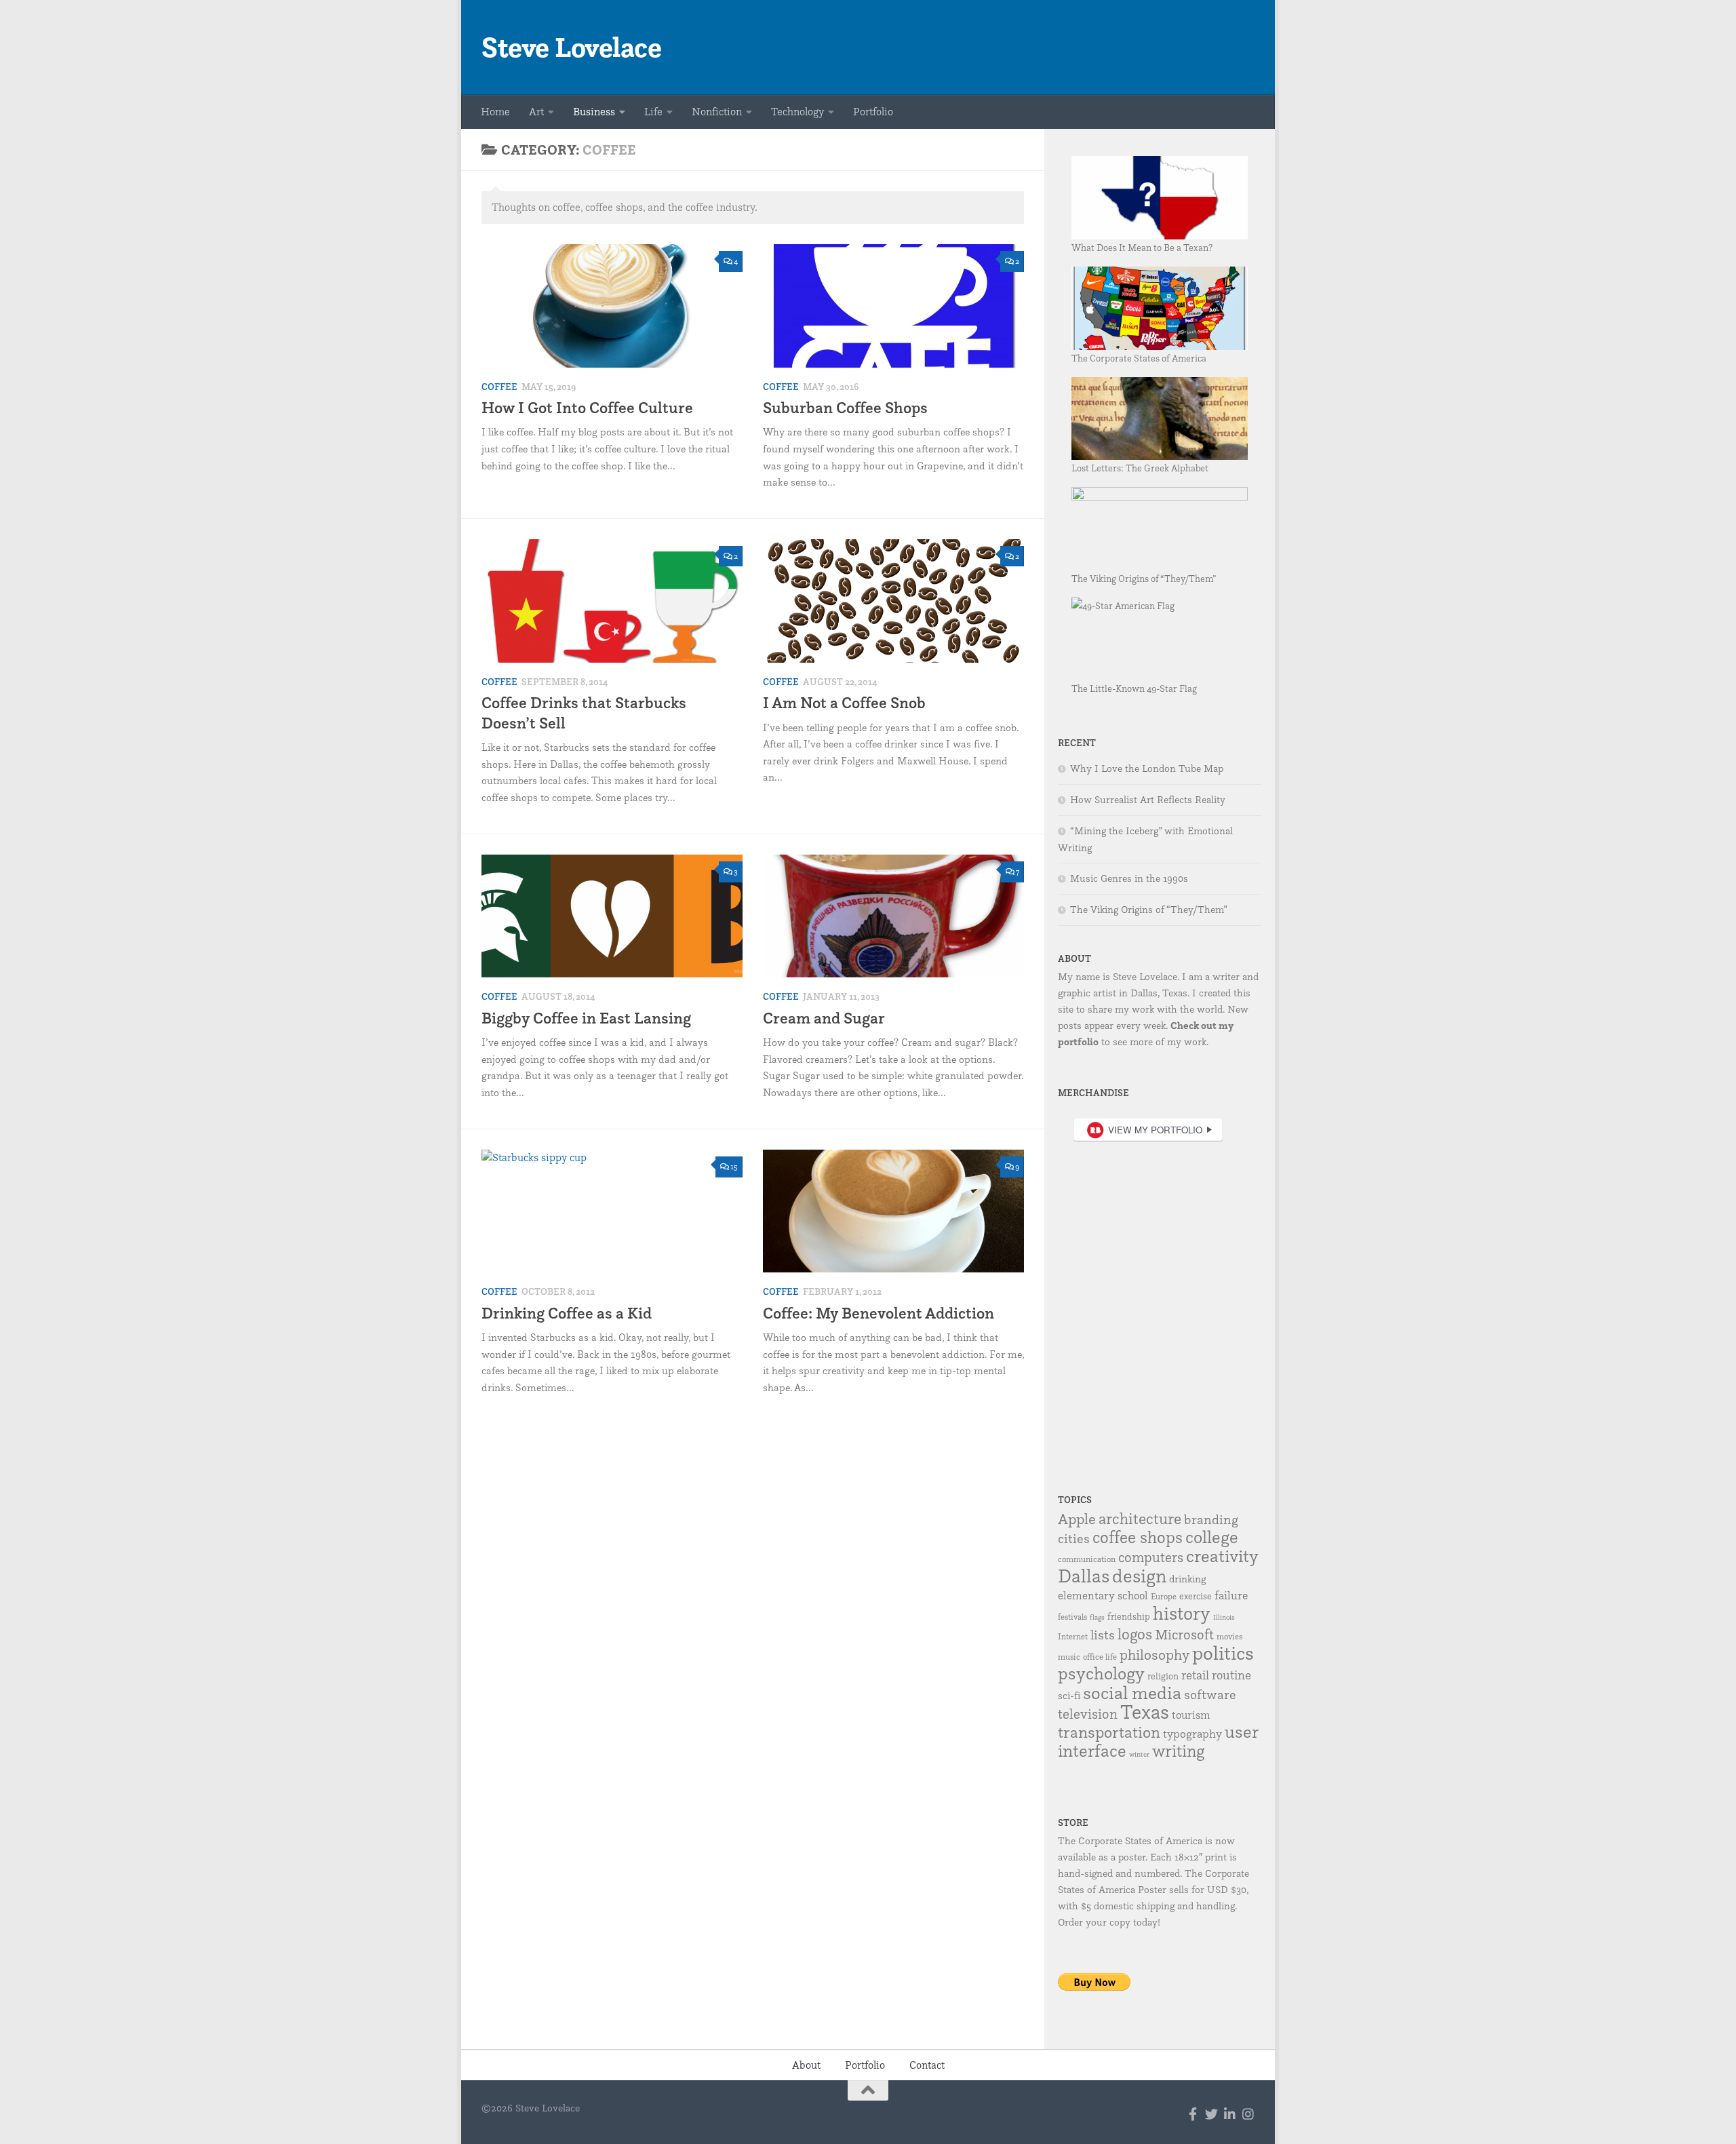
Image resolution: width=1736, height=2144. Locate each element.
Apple (1077, 1518)
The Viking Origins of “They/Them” (1144, 578)
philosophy (1155, 1654)
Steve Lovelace (571, 47)
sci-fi (1069, 1695)
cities (1074, 1538)
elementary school (1103, 1595)
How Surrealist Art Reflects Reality (1148, 800)
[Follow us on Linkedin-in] (1230, 2114)
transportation (1109, 1732)
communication (1087, 1559)
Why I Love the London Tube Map (1147, 768)
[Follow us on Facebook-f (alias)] (1193, 2114)
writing (1178, 1751)
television (1088, 1714)
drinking (1188, 1579)
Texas (1145, 1712)
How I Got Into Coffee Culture (587, 407)
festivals (1072, 1617)
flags (1097, 1617)
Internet (1073, 1636)
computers (1151, 1557)
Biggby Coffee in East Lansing (586, 1018)
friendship (1129, 1616)
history (1182, 1613)
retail (1195, 1675)
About (806, 2065)
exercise (1196, 1596)
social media (1132, 1692)
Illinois (1224, 1617)
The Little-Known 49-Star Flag (1134, 688)
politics (1223, 1653)
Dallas (1084, 1576)
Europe (1164, 1596)
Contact (927, 2065)
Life (653, 112)
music (1069, 1657)
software (1210, 1694)
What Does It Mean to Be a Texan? (1142, 247)
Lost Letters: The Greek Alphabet (1140, 468)
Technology (797, 112)
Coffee (499, 387)
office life (1100, 1657)
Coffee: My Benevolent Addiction (879, 1313)
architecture (1140, 1519)
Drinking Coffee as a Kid (567, 1313)
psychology (1101, 1673)
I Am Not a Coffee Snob (844, 702)
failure (1231, 1595)
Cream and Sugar (824, 1018)
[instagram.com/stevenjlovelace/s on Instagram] (1248, 2114)
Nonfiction (717, 112)
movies (1229, 1636)
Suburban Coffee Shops (845, 407)
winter (1139, 1754)
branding (1211, 1519)
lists (1103, 1635)
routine (1231, 1675)
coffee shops (1138, 1537)
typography (1192, 1733)
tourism (1191, 1715)
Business (594, 112)
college (1212, 1537)
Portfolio (873, 112)
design (1139, 1576)
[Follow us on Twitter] (1211, 2114)
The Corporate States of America (1139, 358)
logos (1135, 1634)
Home (495, 112)
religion (1163, 1676)
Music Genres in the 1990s (1129, 878)
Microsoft (1184, 1634)
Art (536, 112)
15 (734, 1166)
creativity (1222, 1556)
